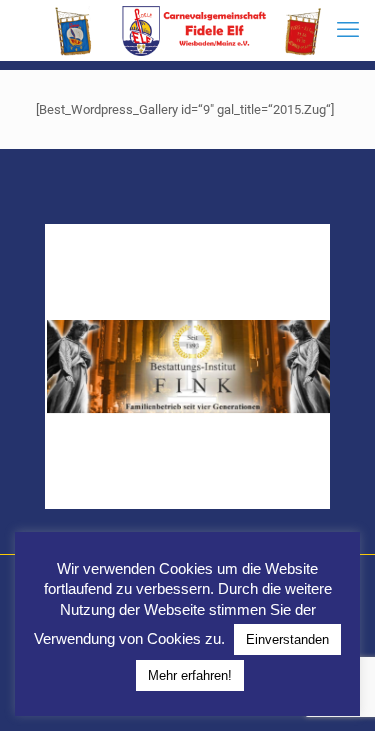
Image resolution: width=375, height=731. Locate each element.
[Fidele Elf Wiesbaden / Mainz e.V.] (187, 30)
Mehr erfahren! (190, 675)
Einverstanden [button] (287, 639)
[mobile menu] (348, 30)
